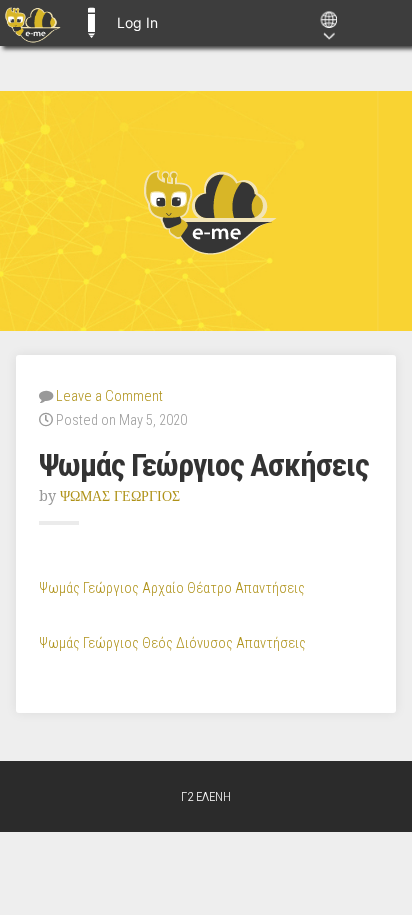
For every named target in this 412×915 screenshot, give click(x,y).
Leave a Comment (109, 396)
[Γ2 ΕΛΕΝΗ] (206, 211)
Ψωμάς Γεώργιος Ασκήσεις (204, 465)
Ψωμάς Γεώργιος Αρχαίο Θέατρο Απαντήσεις (172, 588)
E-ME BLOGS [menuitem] (91, 23)
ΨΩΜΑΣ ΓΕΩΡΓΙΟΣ (120, 496)
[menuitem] (32, 23)
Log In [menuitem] (137, 22)
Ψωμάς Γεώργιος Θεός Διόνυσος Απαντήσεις (172, 643)
